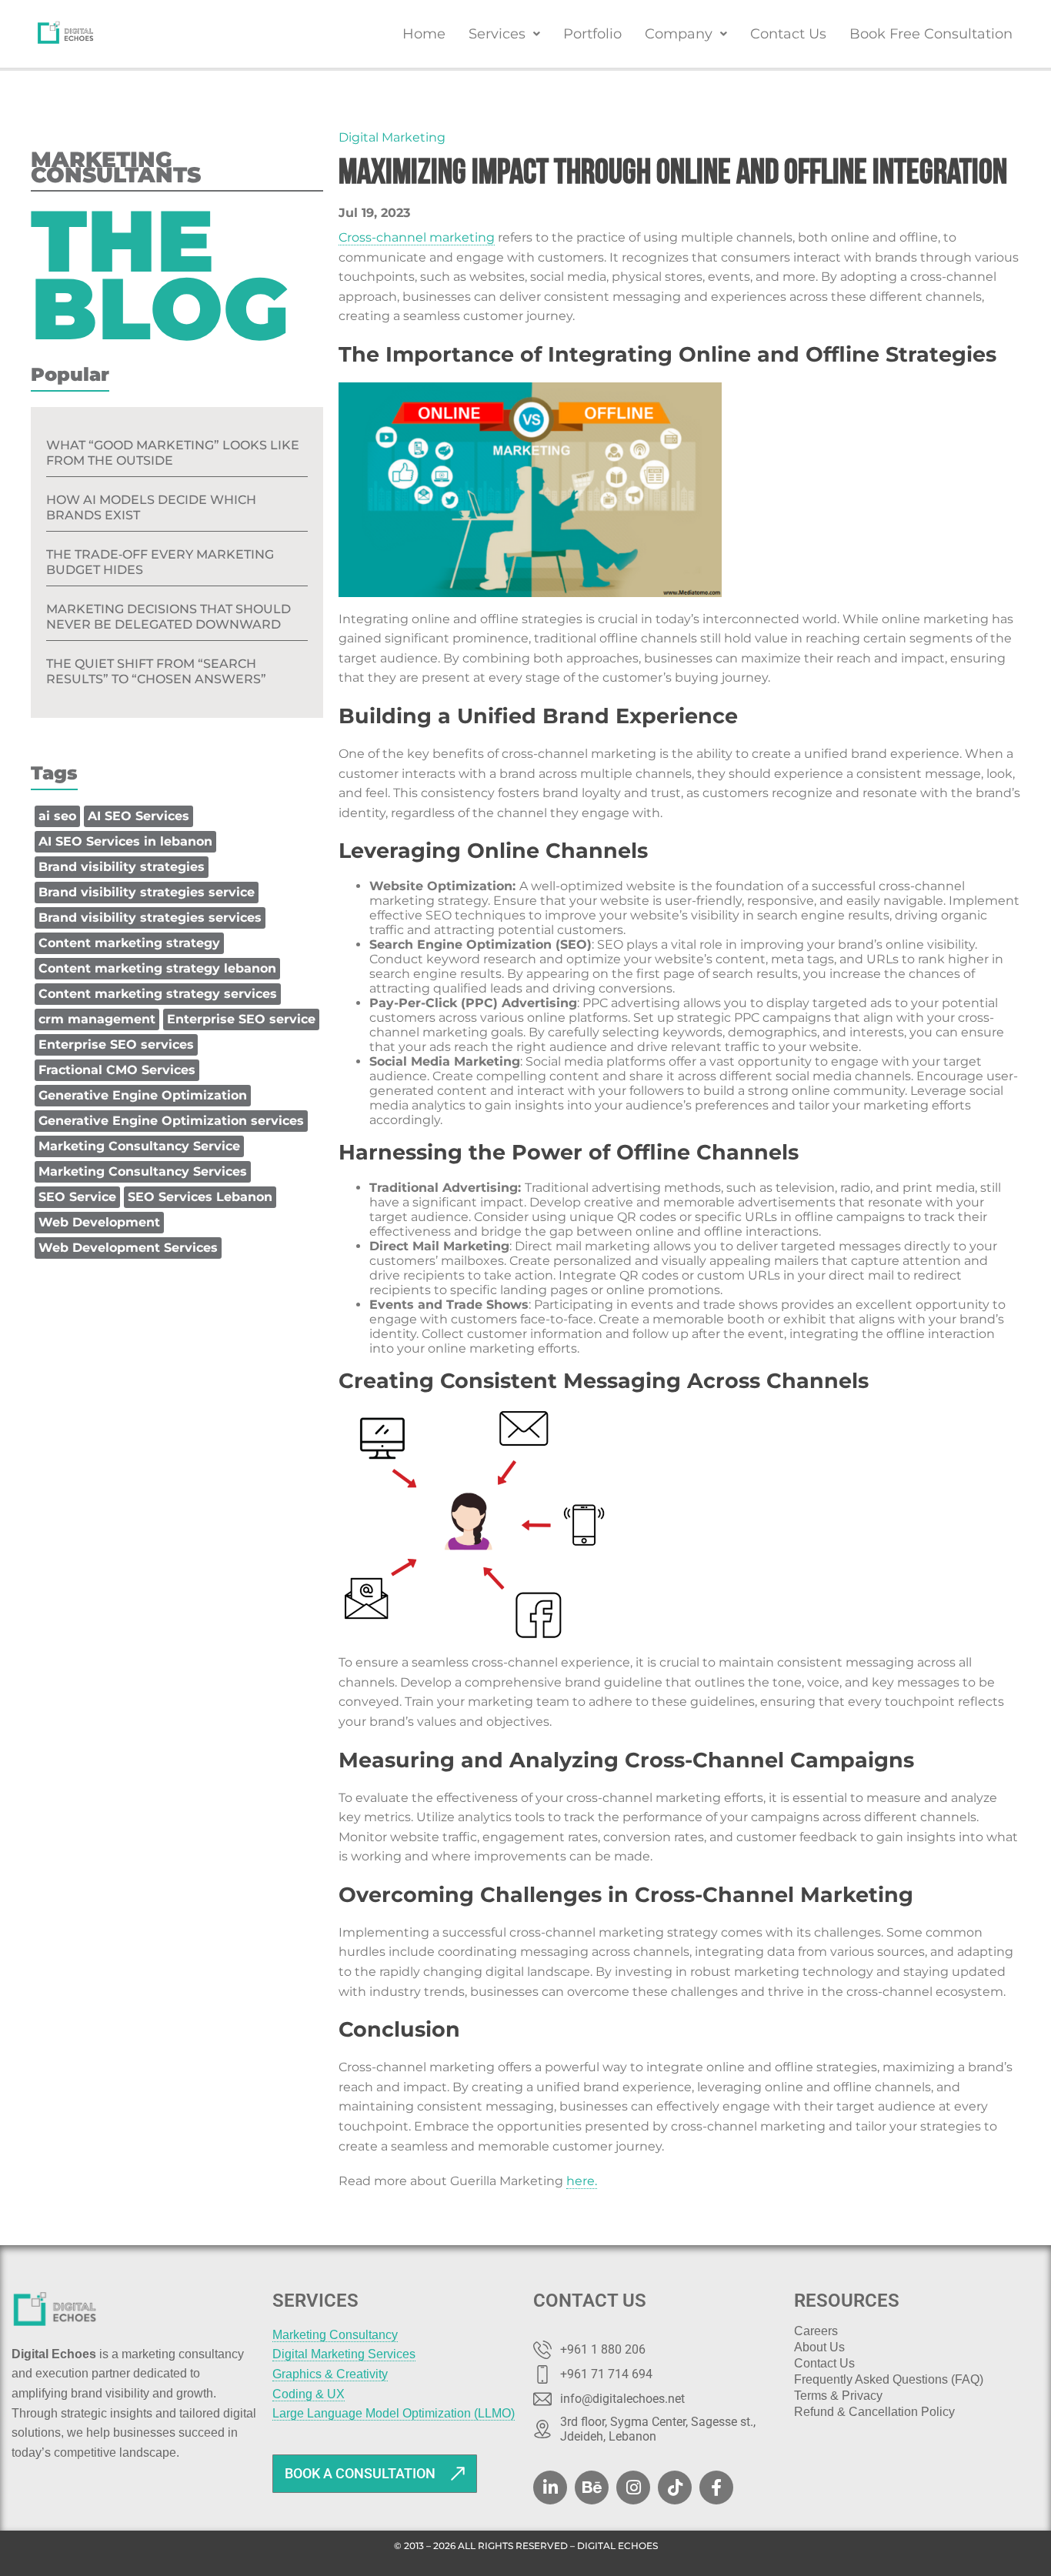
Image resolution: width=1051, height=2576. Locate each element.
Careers (816, 2331)
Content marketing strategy (129, 943)
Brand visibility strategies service (147, 892)
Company (679, 34)
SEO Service (77, 1197)
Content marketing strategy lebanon (157, 968)
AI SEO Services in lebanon (125, 841)
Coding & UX (309, 2394)
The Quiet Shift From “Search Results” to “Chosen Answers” (156, 671)
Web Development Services (128, 1248)
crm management (97, 1019)
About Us (819, 2347)
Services (497, 34)
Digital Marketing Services (344, 2354)
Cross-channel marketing (417, 237)
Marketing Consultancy (335, 2335)
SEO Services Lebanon (200, 1197)
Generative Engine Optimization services (171, 1121)
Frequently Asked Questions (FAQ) (889, 2380)
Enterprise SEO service (241, 1019)
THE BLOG (160, 275)
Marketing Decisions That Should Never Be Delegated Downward (168, 617)
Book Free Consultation (931, 34)
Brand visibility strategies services (150, 918)
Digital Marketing (392, 137)
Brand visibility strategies (122, 867)
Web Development (99, 1222)
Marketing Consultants (116, 170)
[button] (504, 34)
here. (582, 2181)
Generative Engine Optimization (143, 1095)
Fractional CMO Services (117, 1070)
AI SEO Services (138, 816)
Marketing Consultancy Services (143, 1171)
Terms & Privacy (838, 2396)
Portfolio (592, 34)
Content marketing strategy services (158, 994)
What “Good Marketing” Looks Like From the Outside (173, 453)
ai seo (57, 816)
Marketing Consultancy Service (139, 1146)
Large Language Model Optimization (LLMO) (394, 2413)
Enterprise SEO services (116, 1044)
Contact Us (788, 34)
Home (424, 34)
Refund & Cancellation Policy (874, 2412)
